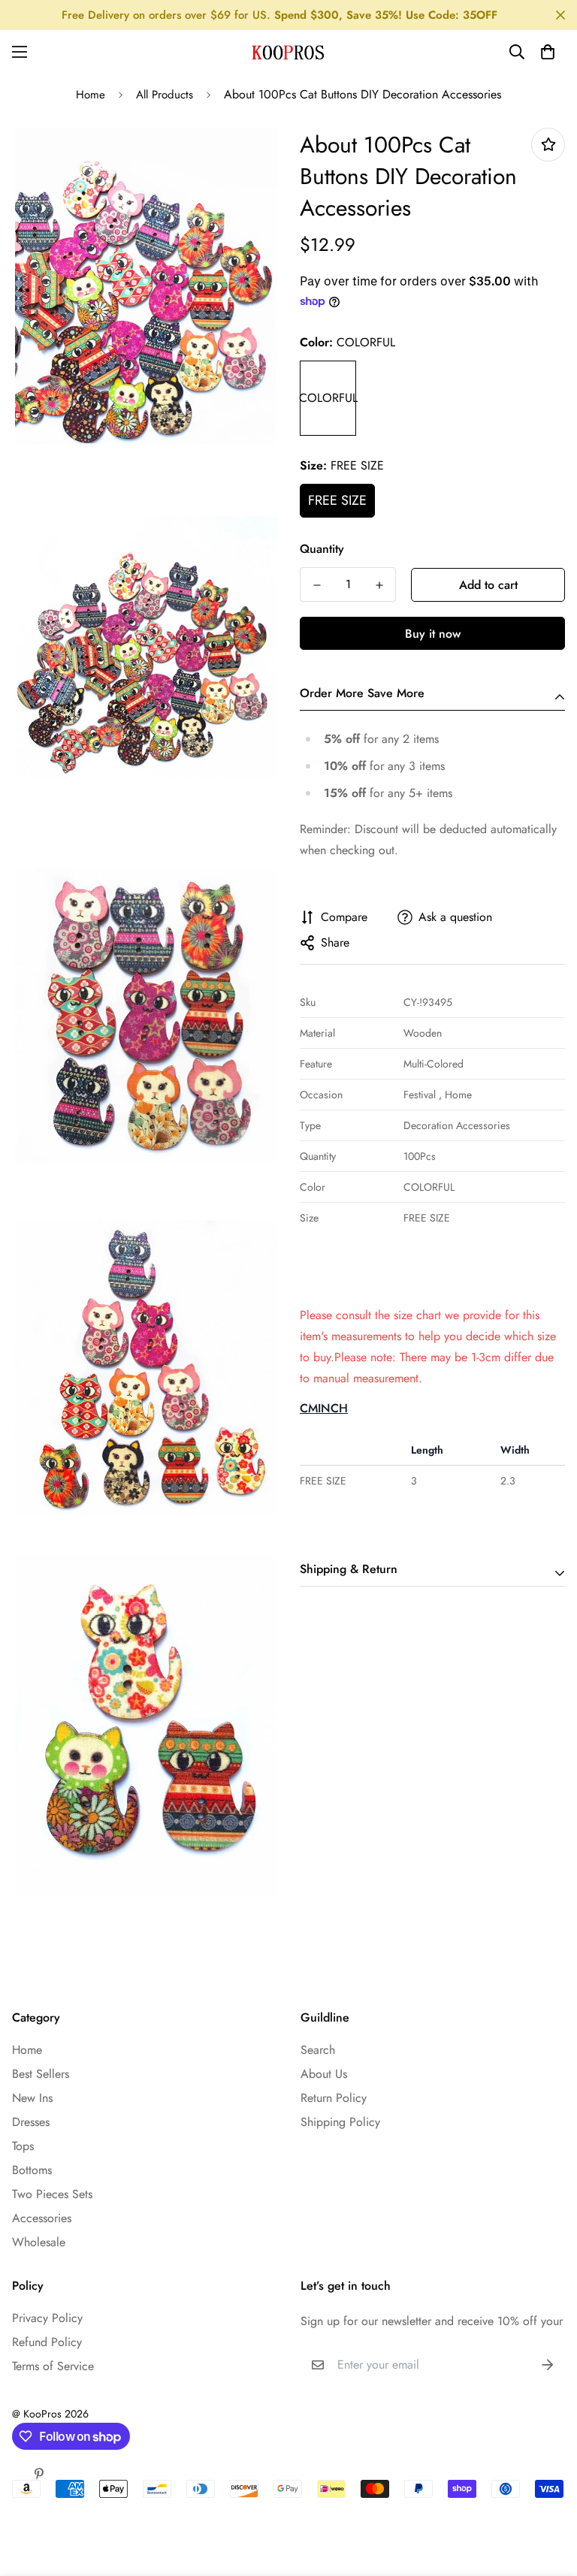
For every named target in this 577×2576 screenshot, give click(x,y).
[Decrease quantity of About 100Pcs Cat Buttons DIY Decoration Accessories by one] (317, 585)
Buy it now (433, 634)
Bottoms (32, 2170)
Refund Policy (47, 2342)
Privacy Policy (47, 2318)
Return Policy (334, 2098)
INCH (333, 1408)
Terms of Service (53, 2366)
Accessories (42, 2218)
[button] (548, 52)
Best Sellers (41, 2074)
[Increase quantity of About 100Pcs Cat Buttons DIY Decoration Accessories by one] (379, 585)
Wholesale (39, 2242)
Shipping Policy (340, 2122)
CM (309, 1408)
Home (91, 95)
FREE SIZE (337, 500)
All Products (165, 95)
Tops (23, 2146)
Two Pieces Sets (52, 2194)
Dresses (31, 2122)
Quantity (322, 549)
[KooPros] (288, 52)
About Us (324, 2074)
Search (318, 2050)
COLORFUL (328, 398)
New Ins (32, 2098)
